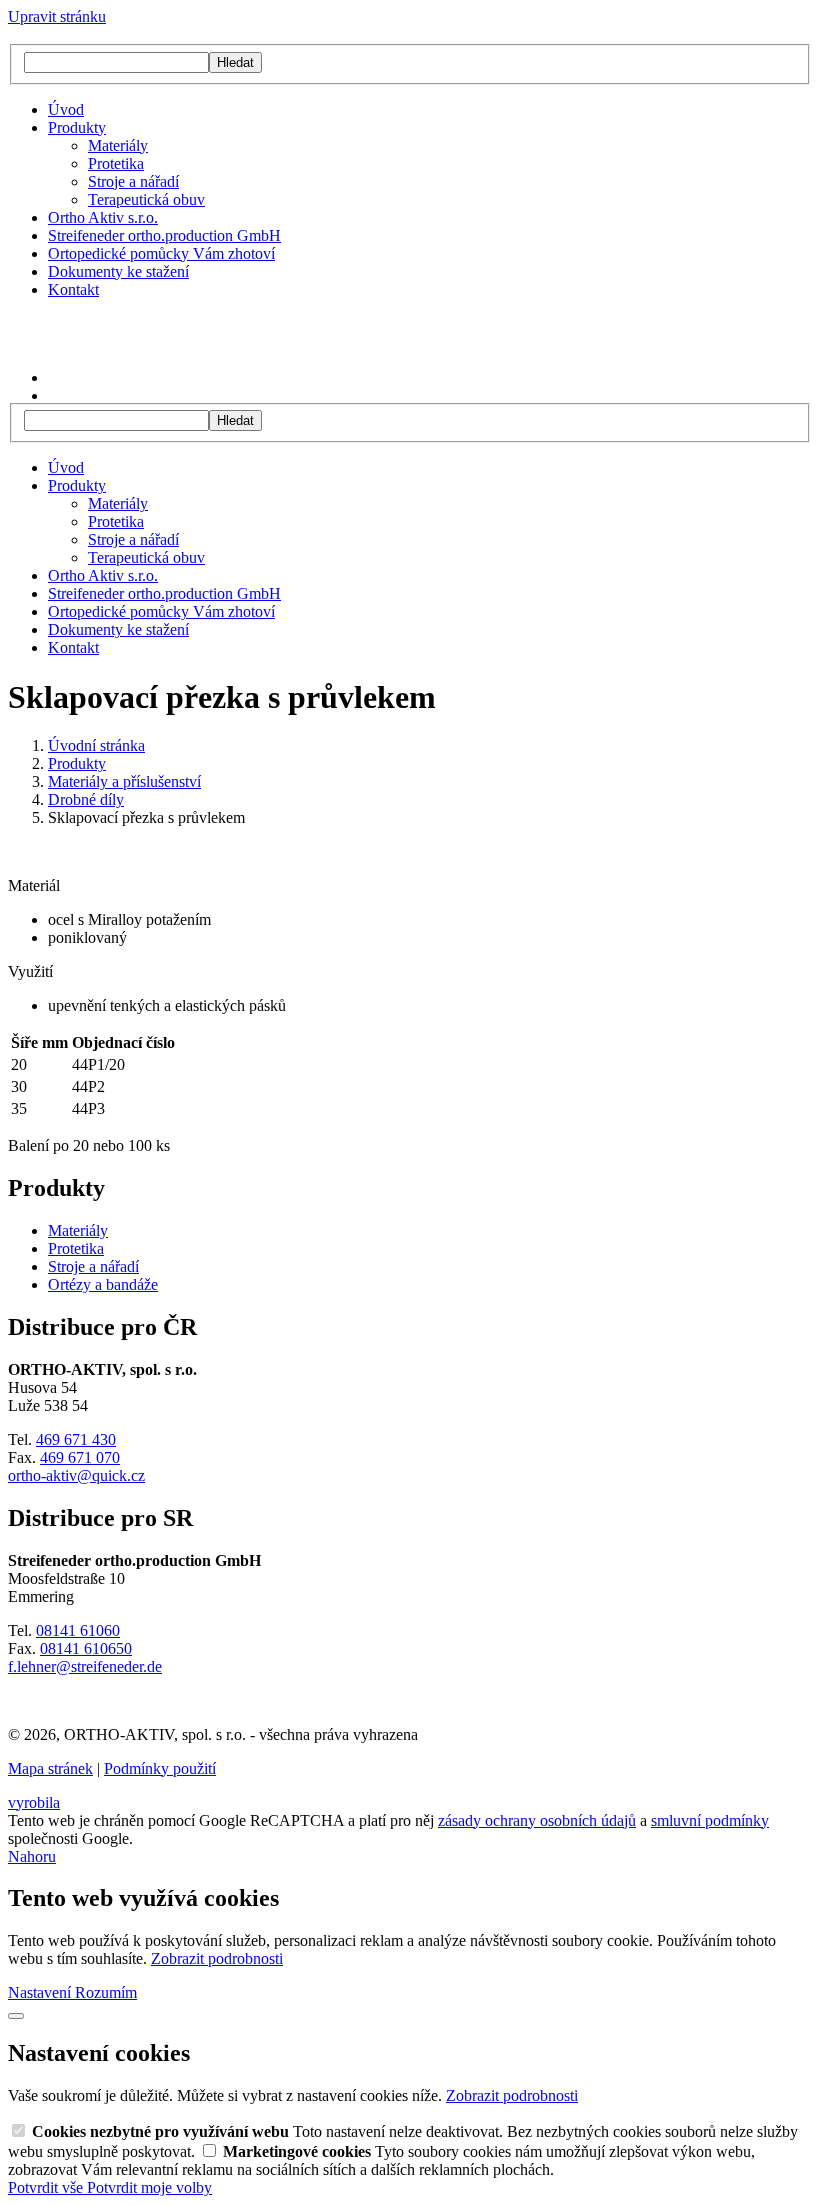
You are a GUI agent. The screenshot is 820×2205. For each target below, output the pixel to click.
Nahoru (32, 1856)
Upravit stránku (57, 16)
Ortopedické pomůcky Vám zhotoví (161, 253)
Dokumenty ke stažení (118, 271)
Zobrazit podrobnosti (217, 1958)
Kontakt (73, 289)
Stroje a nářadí (133, 181)
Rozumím (106, 1992)
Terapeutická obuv (146, 199)
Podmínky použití (160, 1768)
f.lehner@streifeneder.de (85, 1666)
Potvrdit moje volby (149, 2187)
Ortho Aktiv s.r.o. (103, 217)
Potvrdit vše (47, 2187)
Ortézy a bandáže (103, 1284)
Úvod (66, 109)
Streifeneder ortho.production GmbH (164, 235)
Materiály (118, 145)
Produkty (77, 127)
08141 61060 (78, 1630)
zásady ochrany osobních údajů (537, 1820)
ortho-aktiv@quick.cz (76, 1475)
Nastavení (41, 1992)
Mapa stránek (50, 1768)
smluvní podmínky (710, 1820)
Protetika (116, 163)
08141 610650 (86, 1648)
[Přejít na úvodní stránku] (95, 343)
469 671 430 (76, 1439)
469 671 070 (80, 1457)
